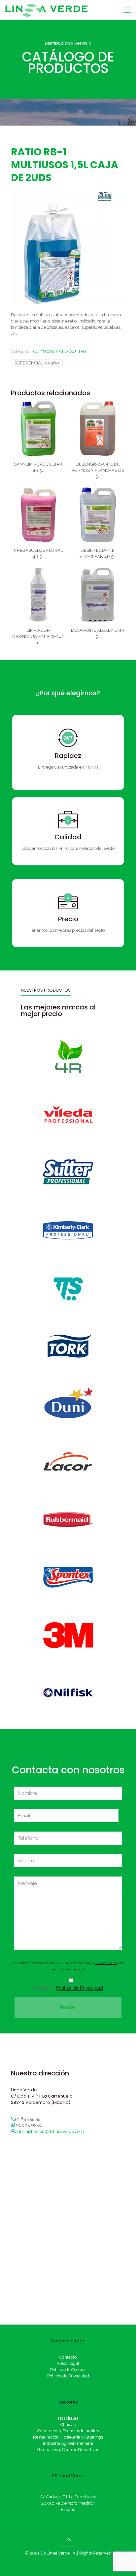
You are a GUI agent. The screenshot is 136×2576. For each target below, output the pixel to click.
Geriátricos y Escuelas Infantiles (68, 2431)
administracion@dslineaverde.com (50, 2131)
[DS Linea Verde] (46, 10)
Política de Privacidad (79, 1988)
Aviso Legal (68, 2363)
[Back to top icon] (68, 2540)
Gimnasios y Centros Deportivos (68, 2450)
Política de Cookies (68, 2370)
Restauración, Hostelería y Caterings (68, 2437)
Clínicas (68, 2424)
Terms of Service (63, 1969)
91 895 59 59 (28, 2119)
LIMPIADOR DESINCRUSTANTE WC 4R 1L (38, 637)
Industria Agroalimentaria (68, 2443)
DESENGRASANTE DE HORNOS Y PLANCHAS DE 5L (98, 470)
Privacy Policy (106, 1963)
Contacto (68, 2357)
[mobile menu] (127, 10)
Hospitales (68, 2418)
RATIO (62, 351)
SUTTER (78, 351)
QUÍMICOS (44, 351)
